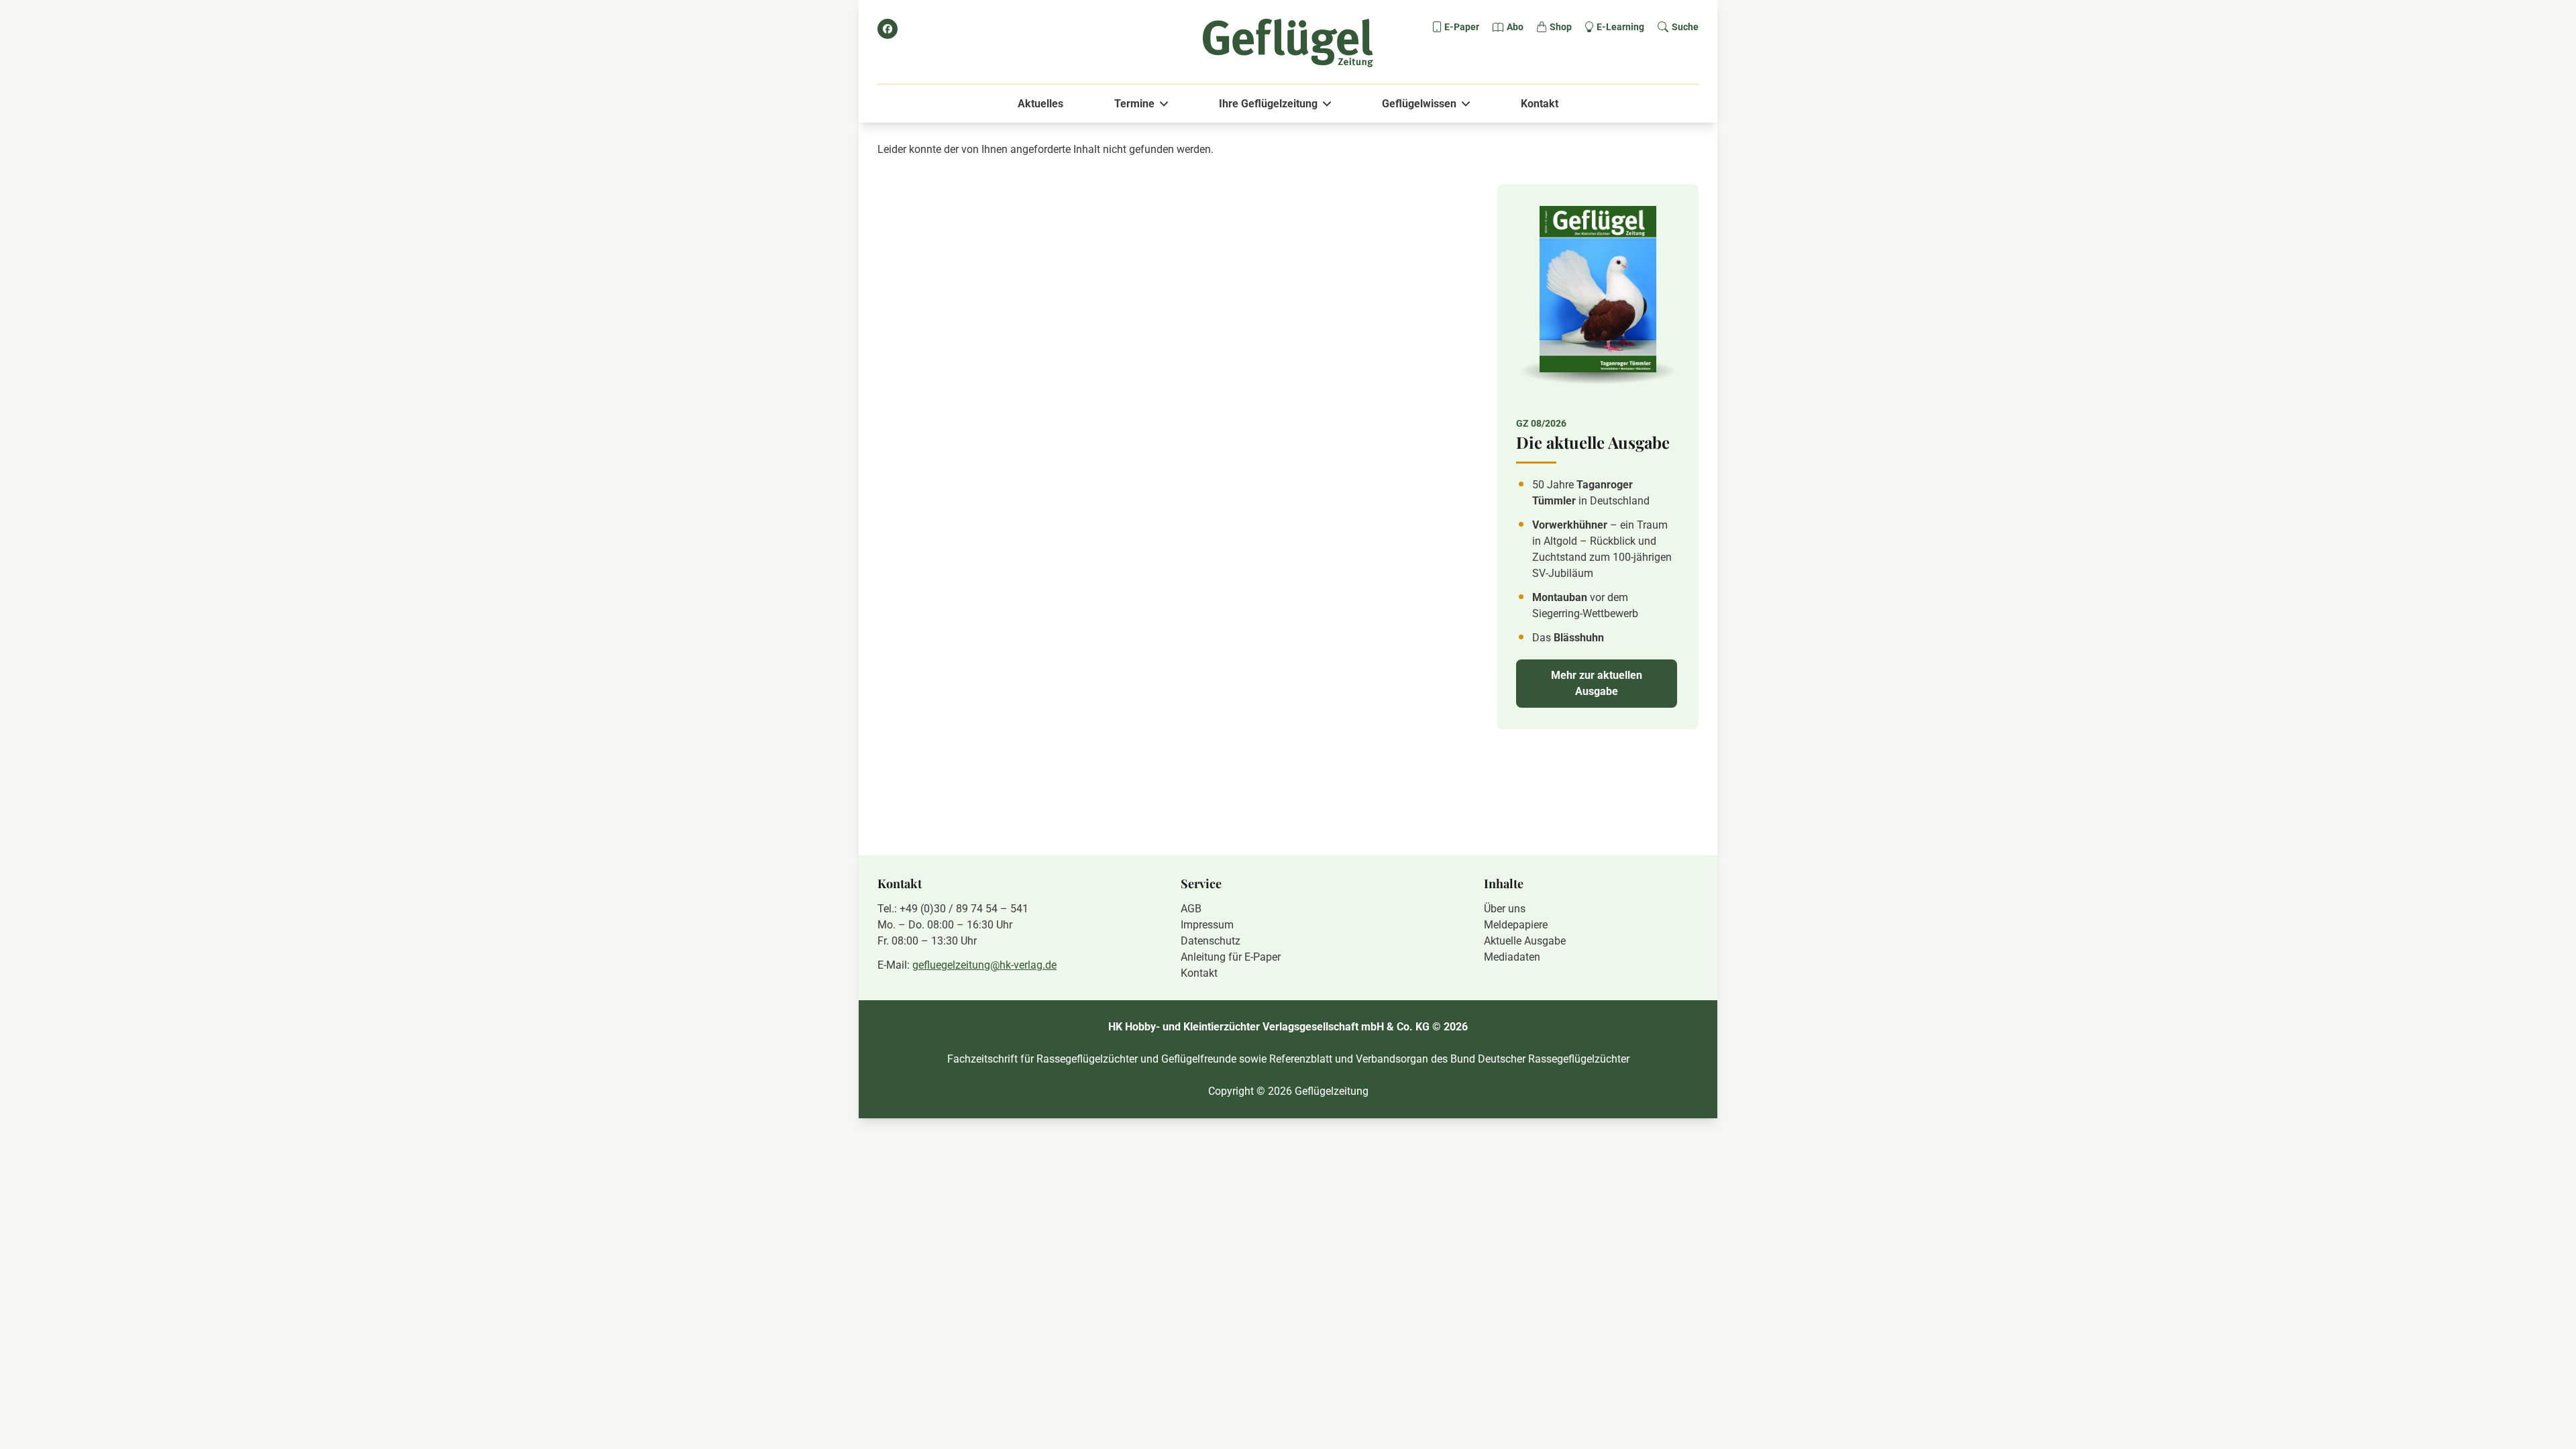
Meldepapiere (1516, 925)
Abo (1515, 27)
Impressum (1207, 925)
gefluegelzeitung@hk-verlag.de (984, 965)
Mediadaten (1512, 957)
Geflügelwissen (1419, 104)
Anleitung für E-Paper (1231, 957)
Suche (1685, 27)
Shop (1561, 27)
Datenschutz (1211, 941)
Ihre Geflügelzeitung (1268, 104)
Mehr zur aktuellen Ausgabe (1597, 683)
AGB (1191, 909)
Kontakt (1540, 104)
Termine (1134, 104)
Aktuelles (1040, 104)
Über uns (1505, 909)
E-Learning (1620, 27)
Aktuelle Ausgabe (1525, 941)
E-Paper (1462, 27)
